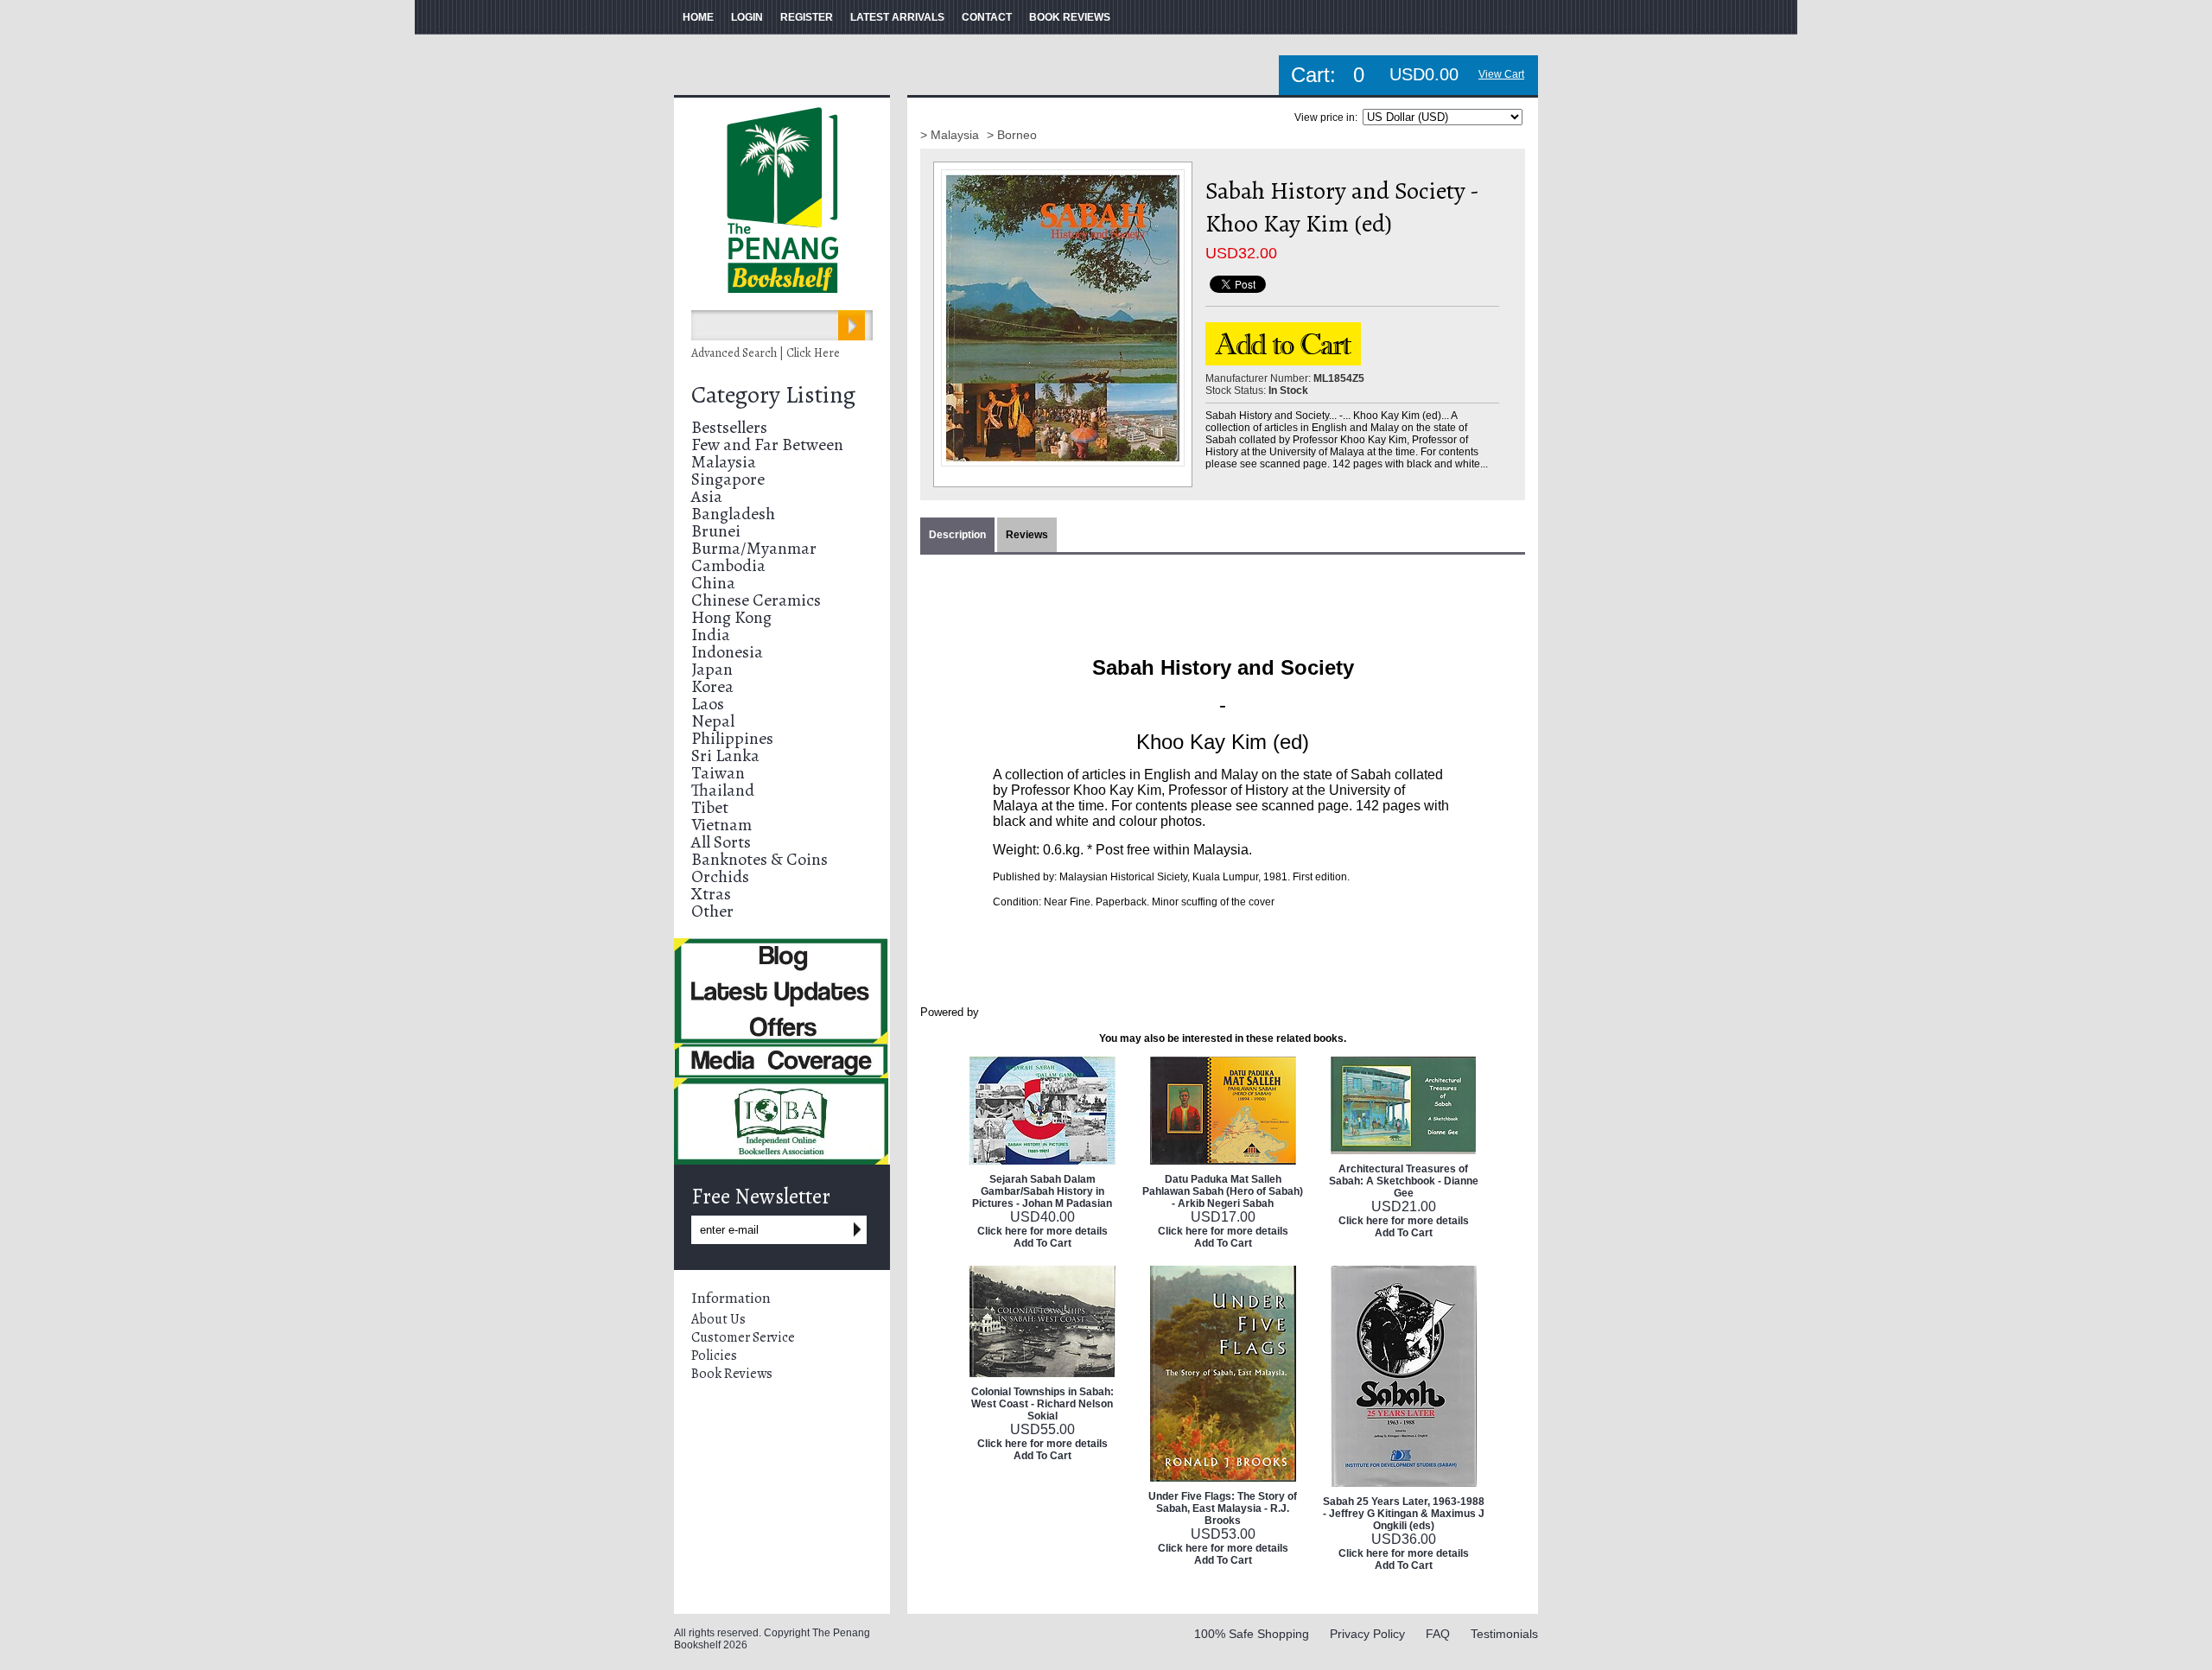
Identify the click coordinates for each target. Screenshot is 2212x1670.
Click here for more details (1042, 1231)
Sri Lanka (725, 756)
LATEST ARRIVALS (897, 17)
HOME (698, 17)
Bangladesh (733, 514)
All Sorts (721, 842)
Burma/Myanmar (754, 548)
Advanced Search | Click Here (766, 353)
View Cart (1501, 74)
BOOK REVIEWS (1070, 17)
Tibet (710, 807)
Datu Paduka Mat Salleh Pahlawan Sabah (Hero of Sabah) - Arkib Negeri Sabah (1223, 1191)
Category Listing (773, 395)
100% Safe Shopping (1252, 1634)
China (713, 583)
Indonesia (727, 652)
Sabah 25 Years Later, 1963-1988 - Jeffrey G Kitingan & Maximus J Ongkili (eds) (1404, 1514)
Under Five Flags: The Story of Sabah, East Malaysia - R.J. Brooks (1223, 1508)
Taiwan (718, 773)
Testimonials (1504, 1634)
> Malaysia (951, 135)
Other (712, 911)
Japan (712, 669)
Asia (707, 496)
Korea (712, 686)
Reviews (1027, 535)
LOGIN (747, 17)
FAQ (1438, 1634)
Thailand (723, 790)
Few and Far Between (767, 444)
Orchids (720, 876)
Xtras (711, 894)
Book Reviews (732, 1374)
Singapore (728, 479)
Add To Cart (1042, 1243)
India (711, 635)
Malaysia (724, 462)
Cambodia (728, 565)
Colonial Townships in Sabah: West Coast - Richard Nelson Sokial (1042, 1404)
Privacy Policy (1367, 1634)
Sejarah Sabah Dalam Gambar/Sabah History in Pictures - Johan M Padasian (1042, 1191)
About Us (718, 1319)
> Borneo (1012, 135)
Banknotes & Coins (760, 859)
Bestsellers (729, 427)
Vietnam (721, 825)
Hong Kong (731, 617)
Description (957, 535)
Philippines (732, 738)
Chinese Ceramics (756, 600)
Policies (714, 1356)
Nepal (713, 721)
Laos (708, 704)
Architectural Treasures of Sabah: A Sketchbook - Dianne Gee (1404, 1181)
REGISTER (807, 17)
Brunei (716, 531)
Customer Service (743, 1337)
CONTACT (987, 17)
